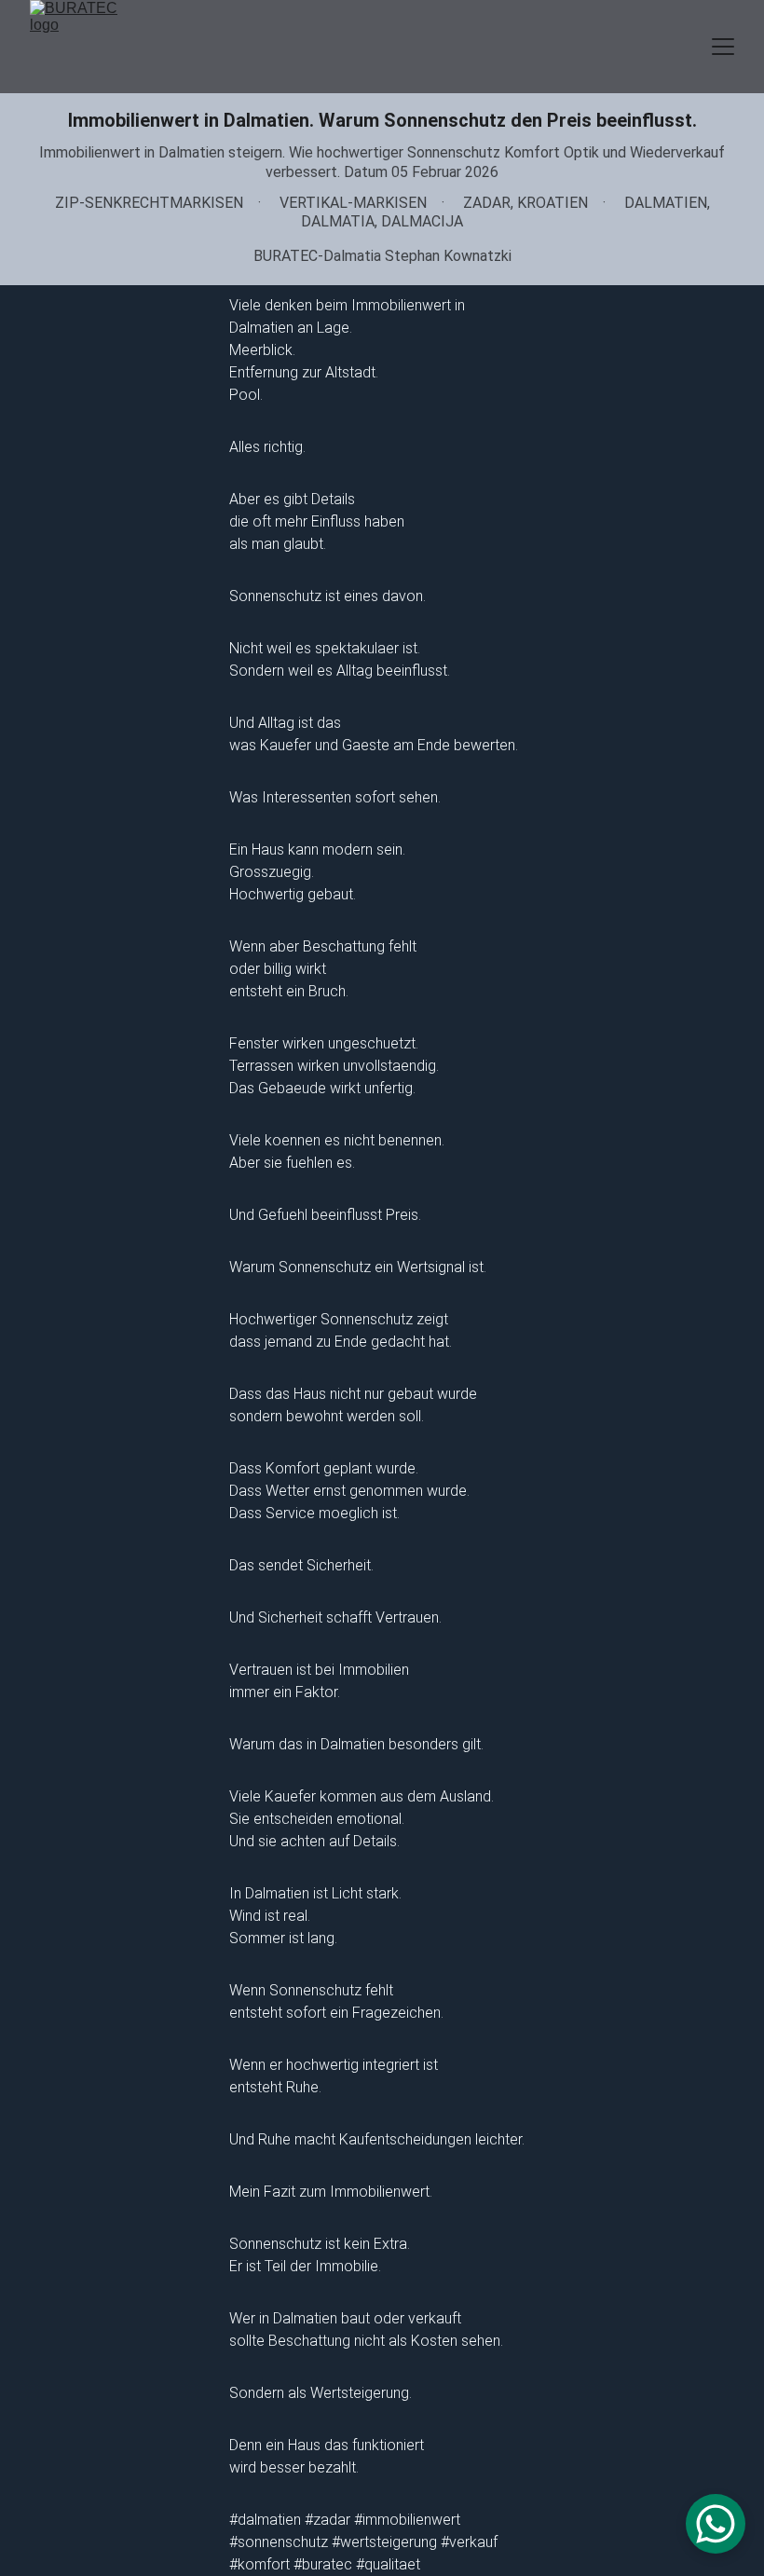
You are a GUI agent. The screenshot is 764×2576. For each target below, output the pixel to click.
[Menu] (723, 47)
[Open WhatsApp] (716, 2524)
